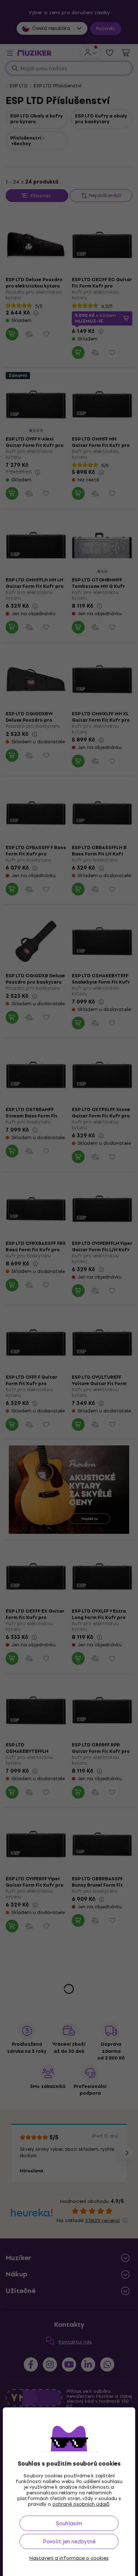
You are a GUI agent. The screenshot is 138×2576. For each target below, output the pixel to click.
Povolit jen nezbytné (69, 2541)
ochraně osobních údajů (81, 2504)
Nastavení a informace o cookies (69, 2558)
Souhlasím (69, 2523)
